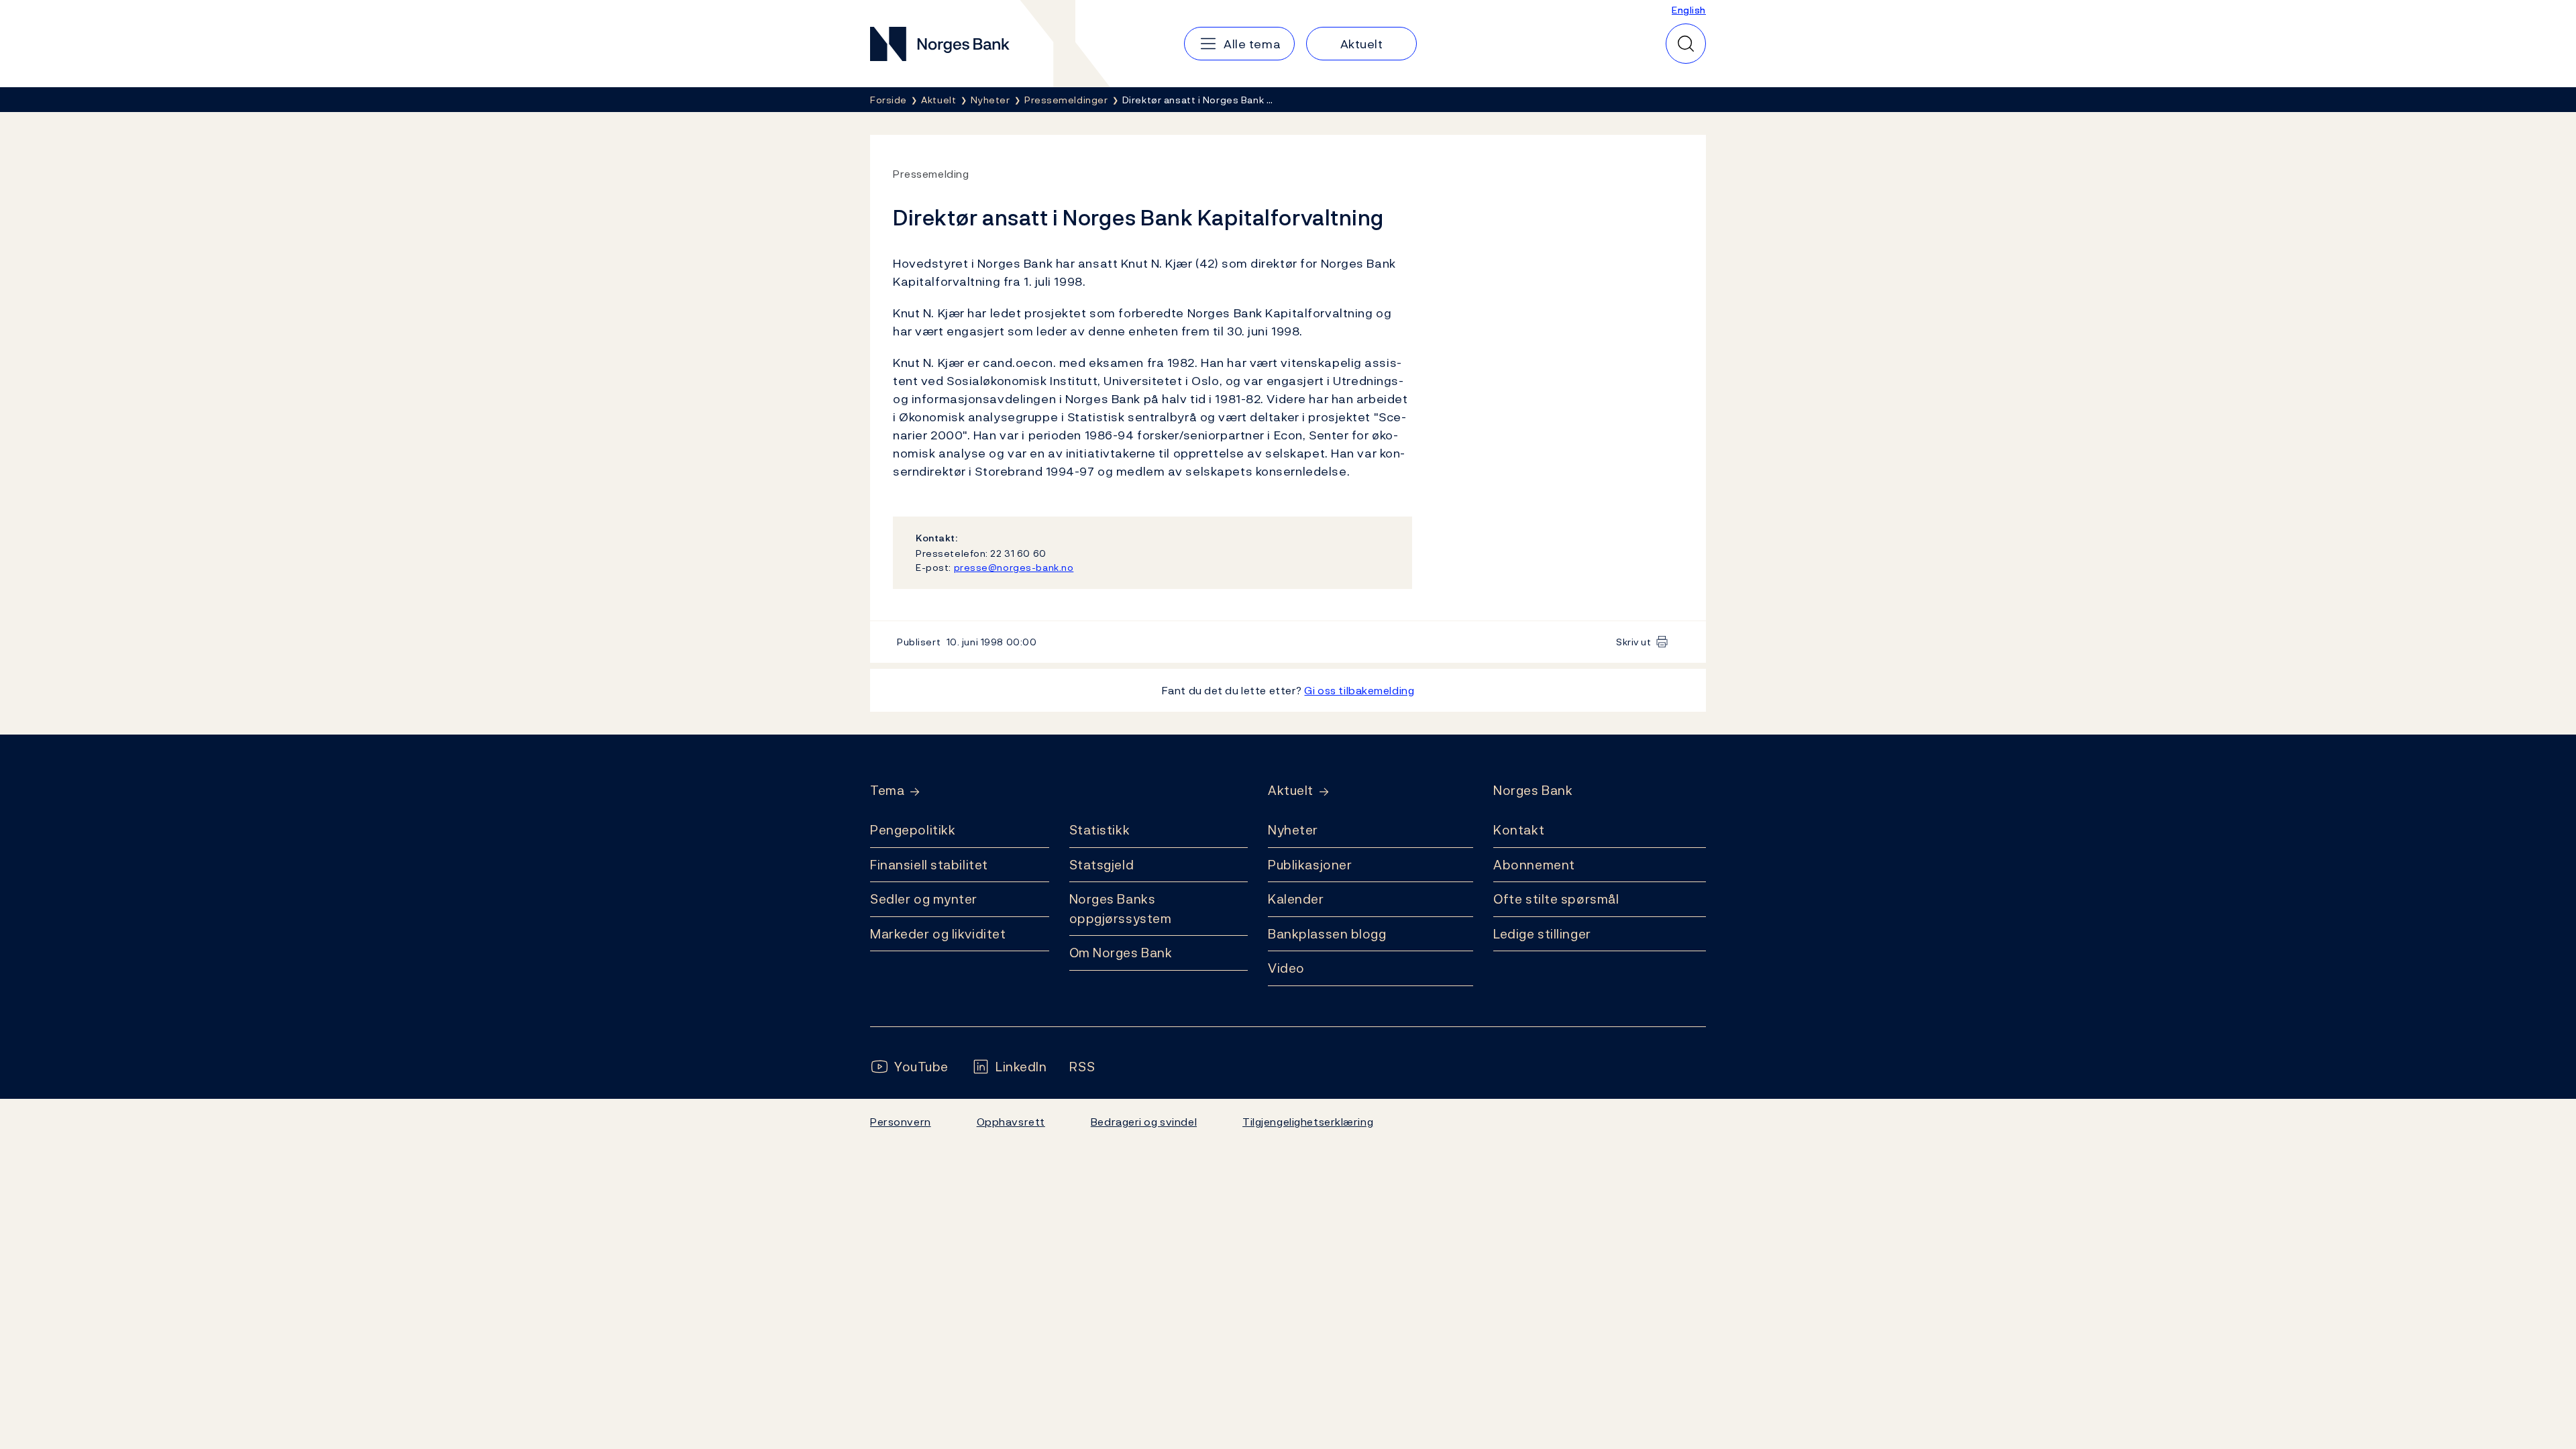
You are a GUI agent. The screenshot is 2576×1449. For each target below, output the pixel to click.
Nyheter (1293, 830)
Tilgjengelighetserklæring (1308, 1122)
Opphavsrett (1011, 1122)
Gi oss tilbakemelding (1359, 690)
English (1689, 10)
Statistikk (1100, 830)
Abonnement (1534, 865)
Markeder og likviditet (938, 934)
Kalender (1296, 899)
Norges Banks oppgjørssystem (1121, 909)
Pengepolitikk (913, 830)
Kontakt (1519, 830)
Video (1286, 968)
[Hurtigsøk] (1686, 44)
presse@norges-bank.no (1014, 567)
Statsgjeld (1102, 865)
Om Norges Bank (1121, 953)
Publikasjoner (1310, 865)
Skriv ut (1634, 642)
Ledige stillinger (1542, 934)
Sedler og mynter (924, 899)
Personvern (901, 1122)
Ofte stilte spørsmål (1556, 899)
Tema (887, 791)
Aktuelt (1291, 791)
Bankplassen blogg (1327, 934)
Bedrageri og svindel (1144, 1122)
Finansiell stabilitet (929, 865)
